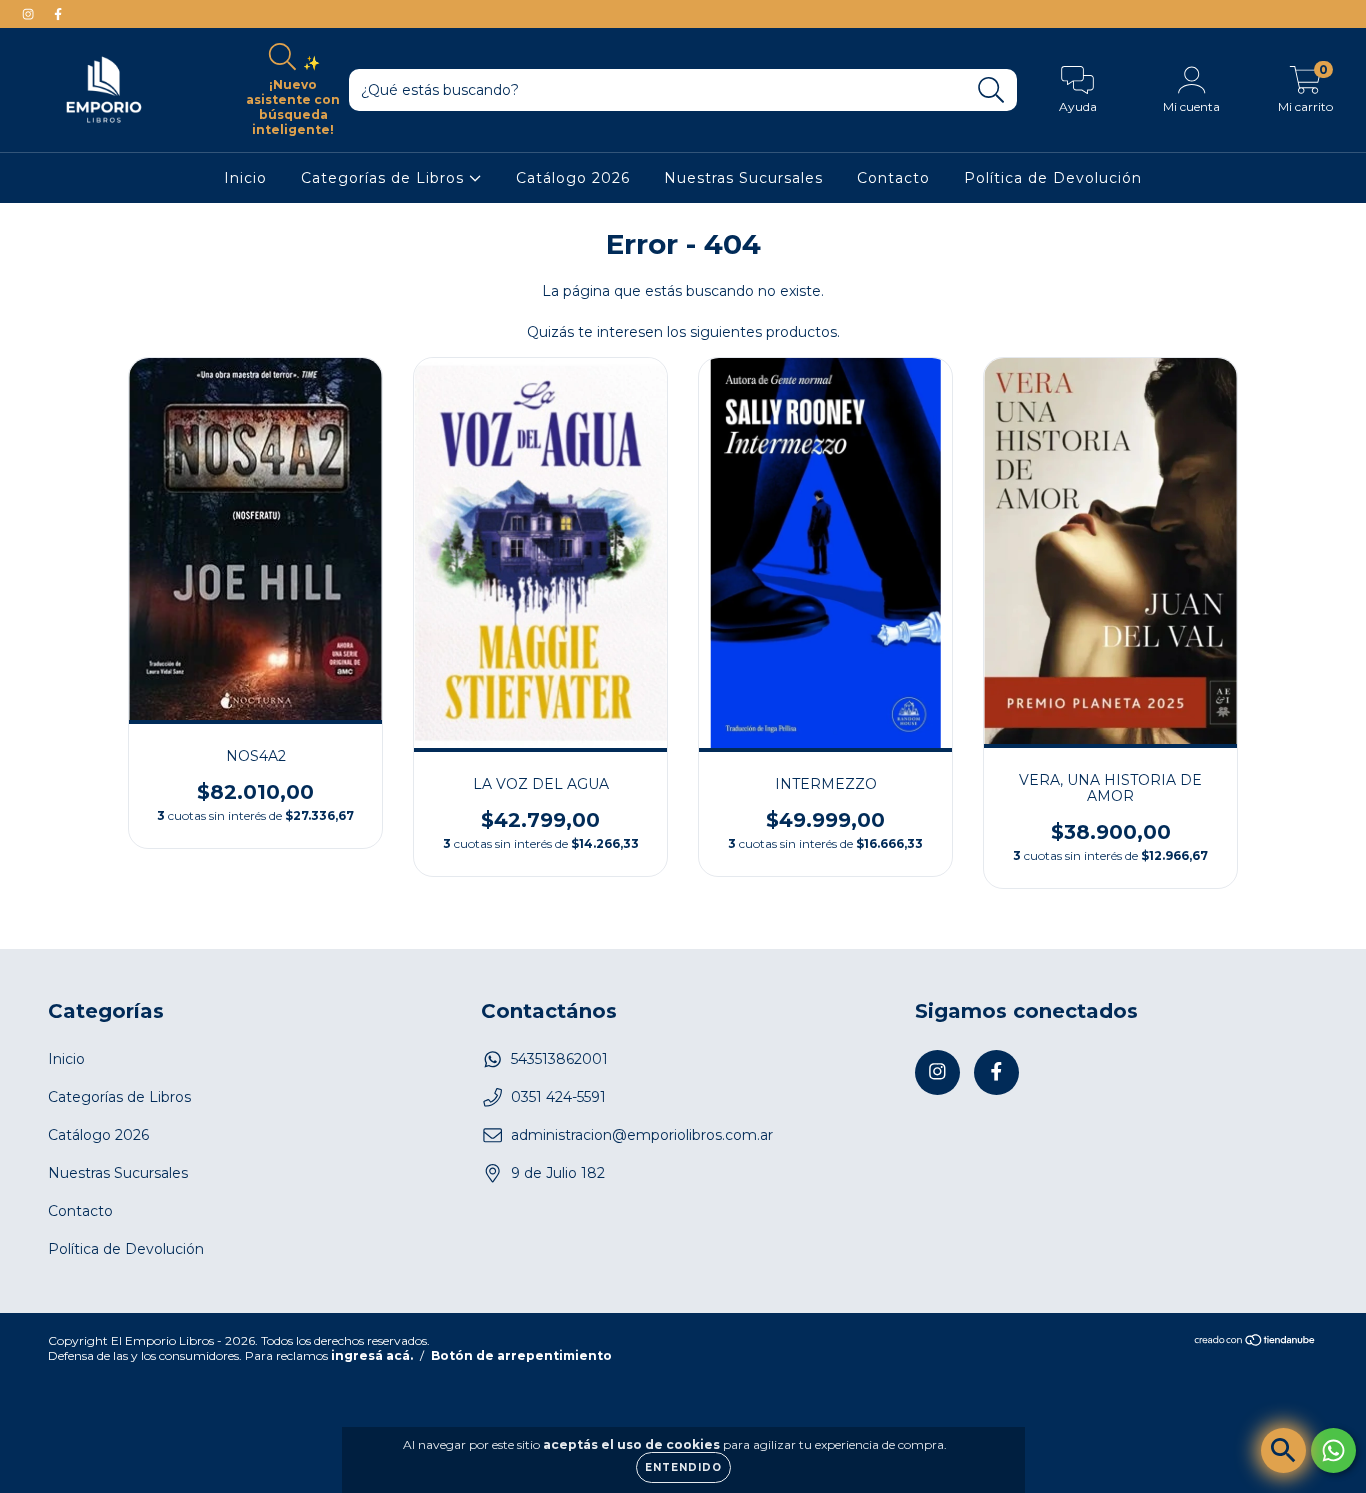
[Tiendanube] (1255, 1342)
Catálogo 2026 (573, 178)
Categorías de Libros (385, 178)
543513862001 (559, 1059)
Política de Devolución (1053, 178)
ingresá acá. (372, 1355)
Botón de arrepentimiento (521, 1355)
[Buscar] (991, 90)
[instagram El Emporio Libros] (30, 14)
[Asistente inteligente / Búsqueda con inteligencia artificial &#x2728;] (1283, 1450)
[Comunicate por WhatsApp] (1333, 1450)
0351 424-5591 (558, 1097)
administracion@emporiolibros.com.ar (642, 1135)
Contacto (893, 178)
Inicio (245, 178)
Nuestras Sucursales (743, 178)
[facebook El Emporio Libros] (58, 14)
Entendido (683, 1467)
